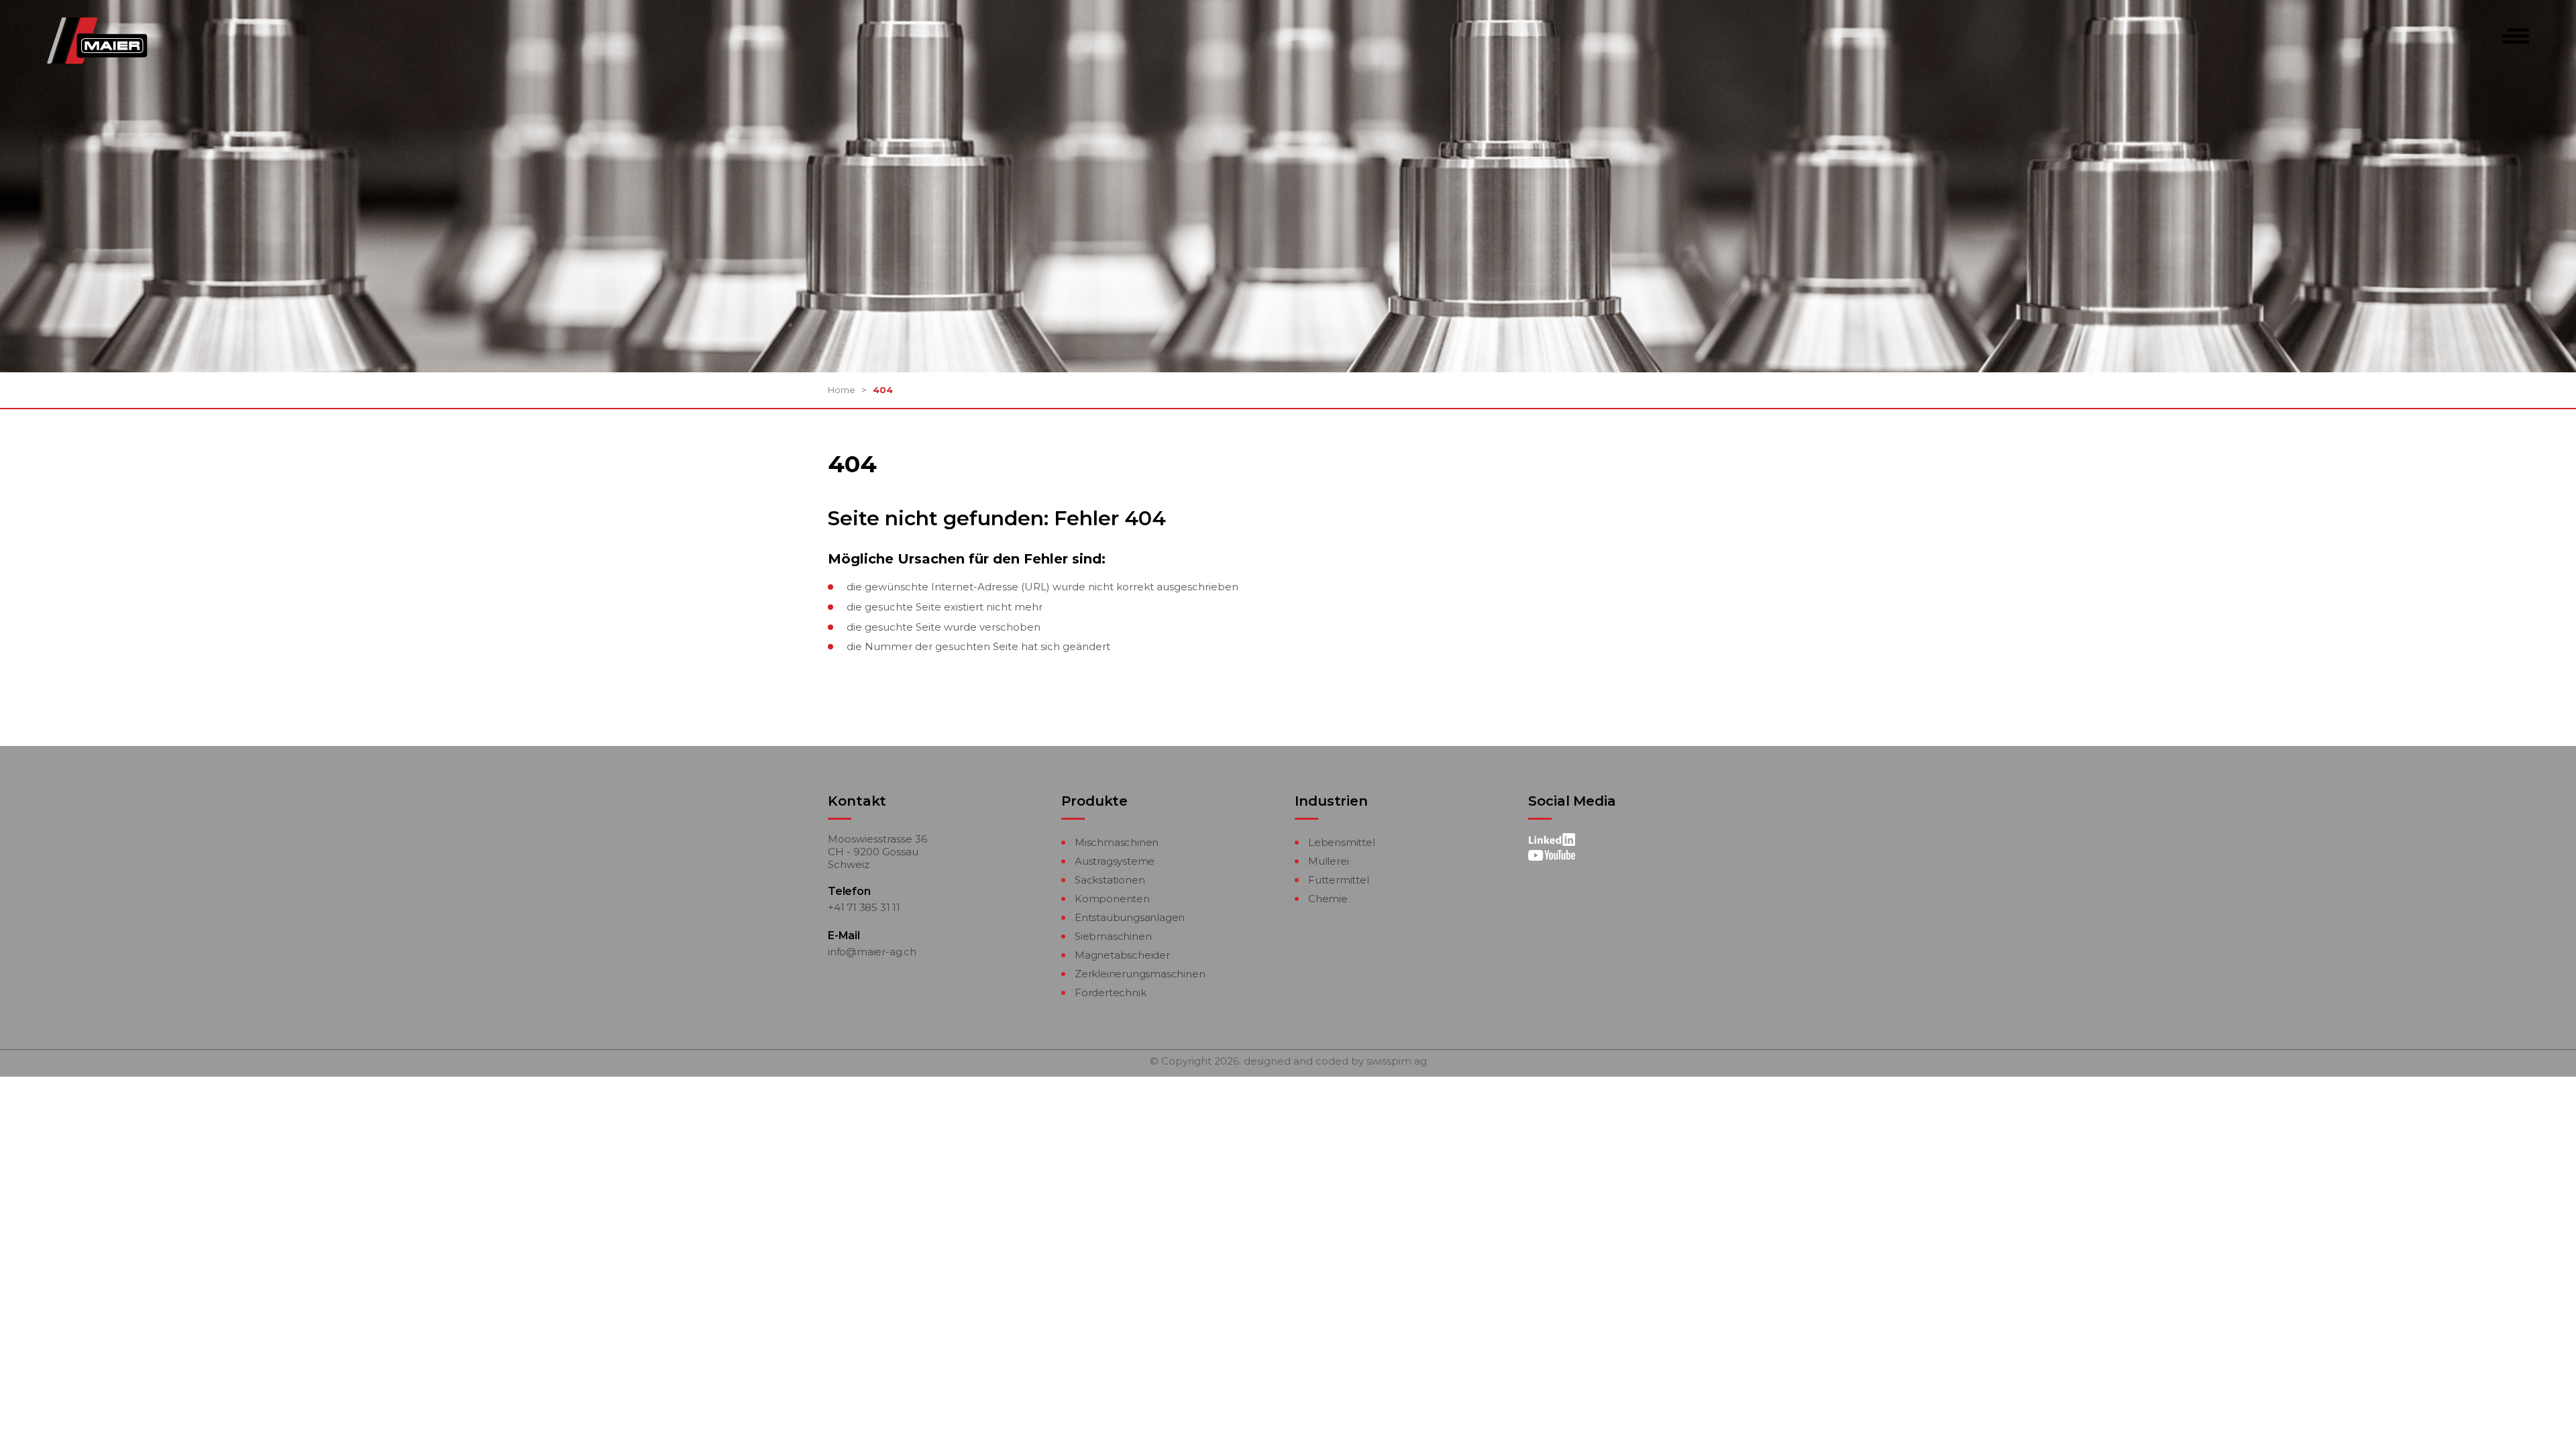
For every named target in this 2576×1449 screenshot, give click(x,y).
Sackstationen (1110, 880)
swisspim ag (1397, 1061)
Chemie (1328, 899)
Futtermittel (1339, 880)
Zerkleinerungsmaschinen (1140, 974)
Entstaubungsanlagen (1130, 917)
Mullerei (1328, 861)
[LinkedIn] (1552, 840)
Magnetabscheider (1122, 955)
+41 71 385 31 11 (864, 907)
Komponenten (1112, 899)
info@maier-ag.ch (872, 952)
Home (842, 390)
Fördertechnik (1110, 992)
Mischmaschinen (1117, 842)
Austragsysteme (1115, 861)
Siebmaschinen (1113, 936)
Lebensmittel (1342, 842)
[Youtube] (1552, 855)
